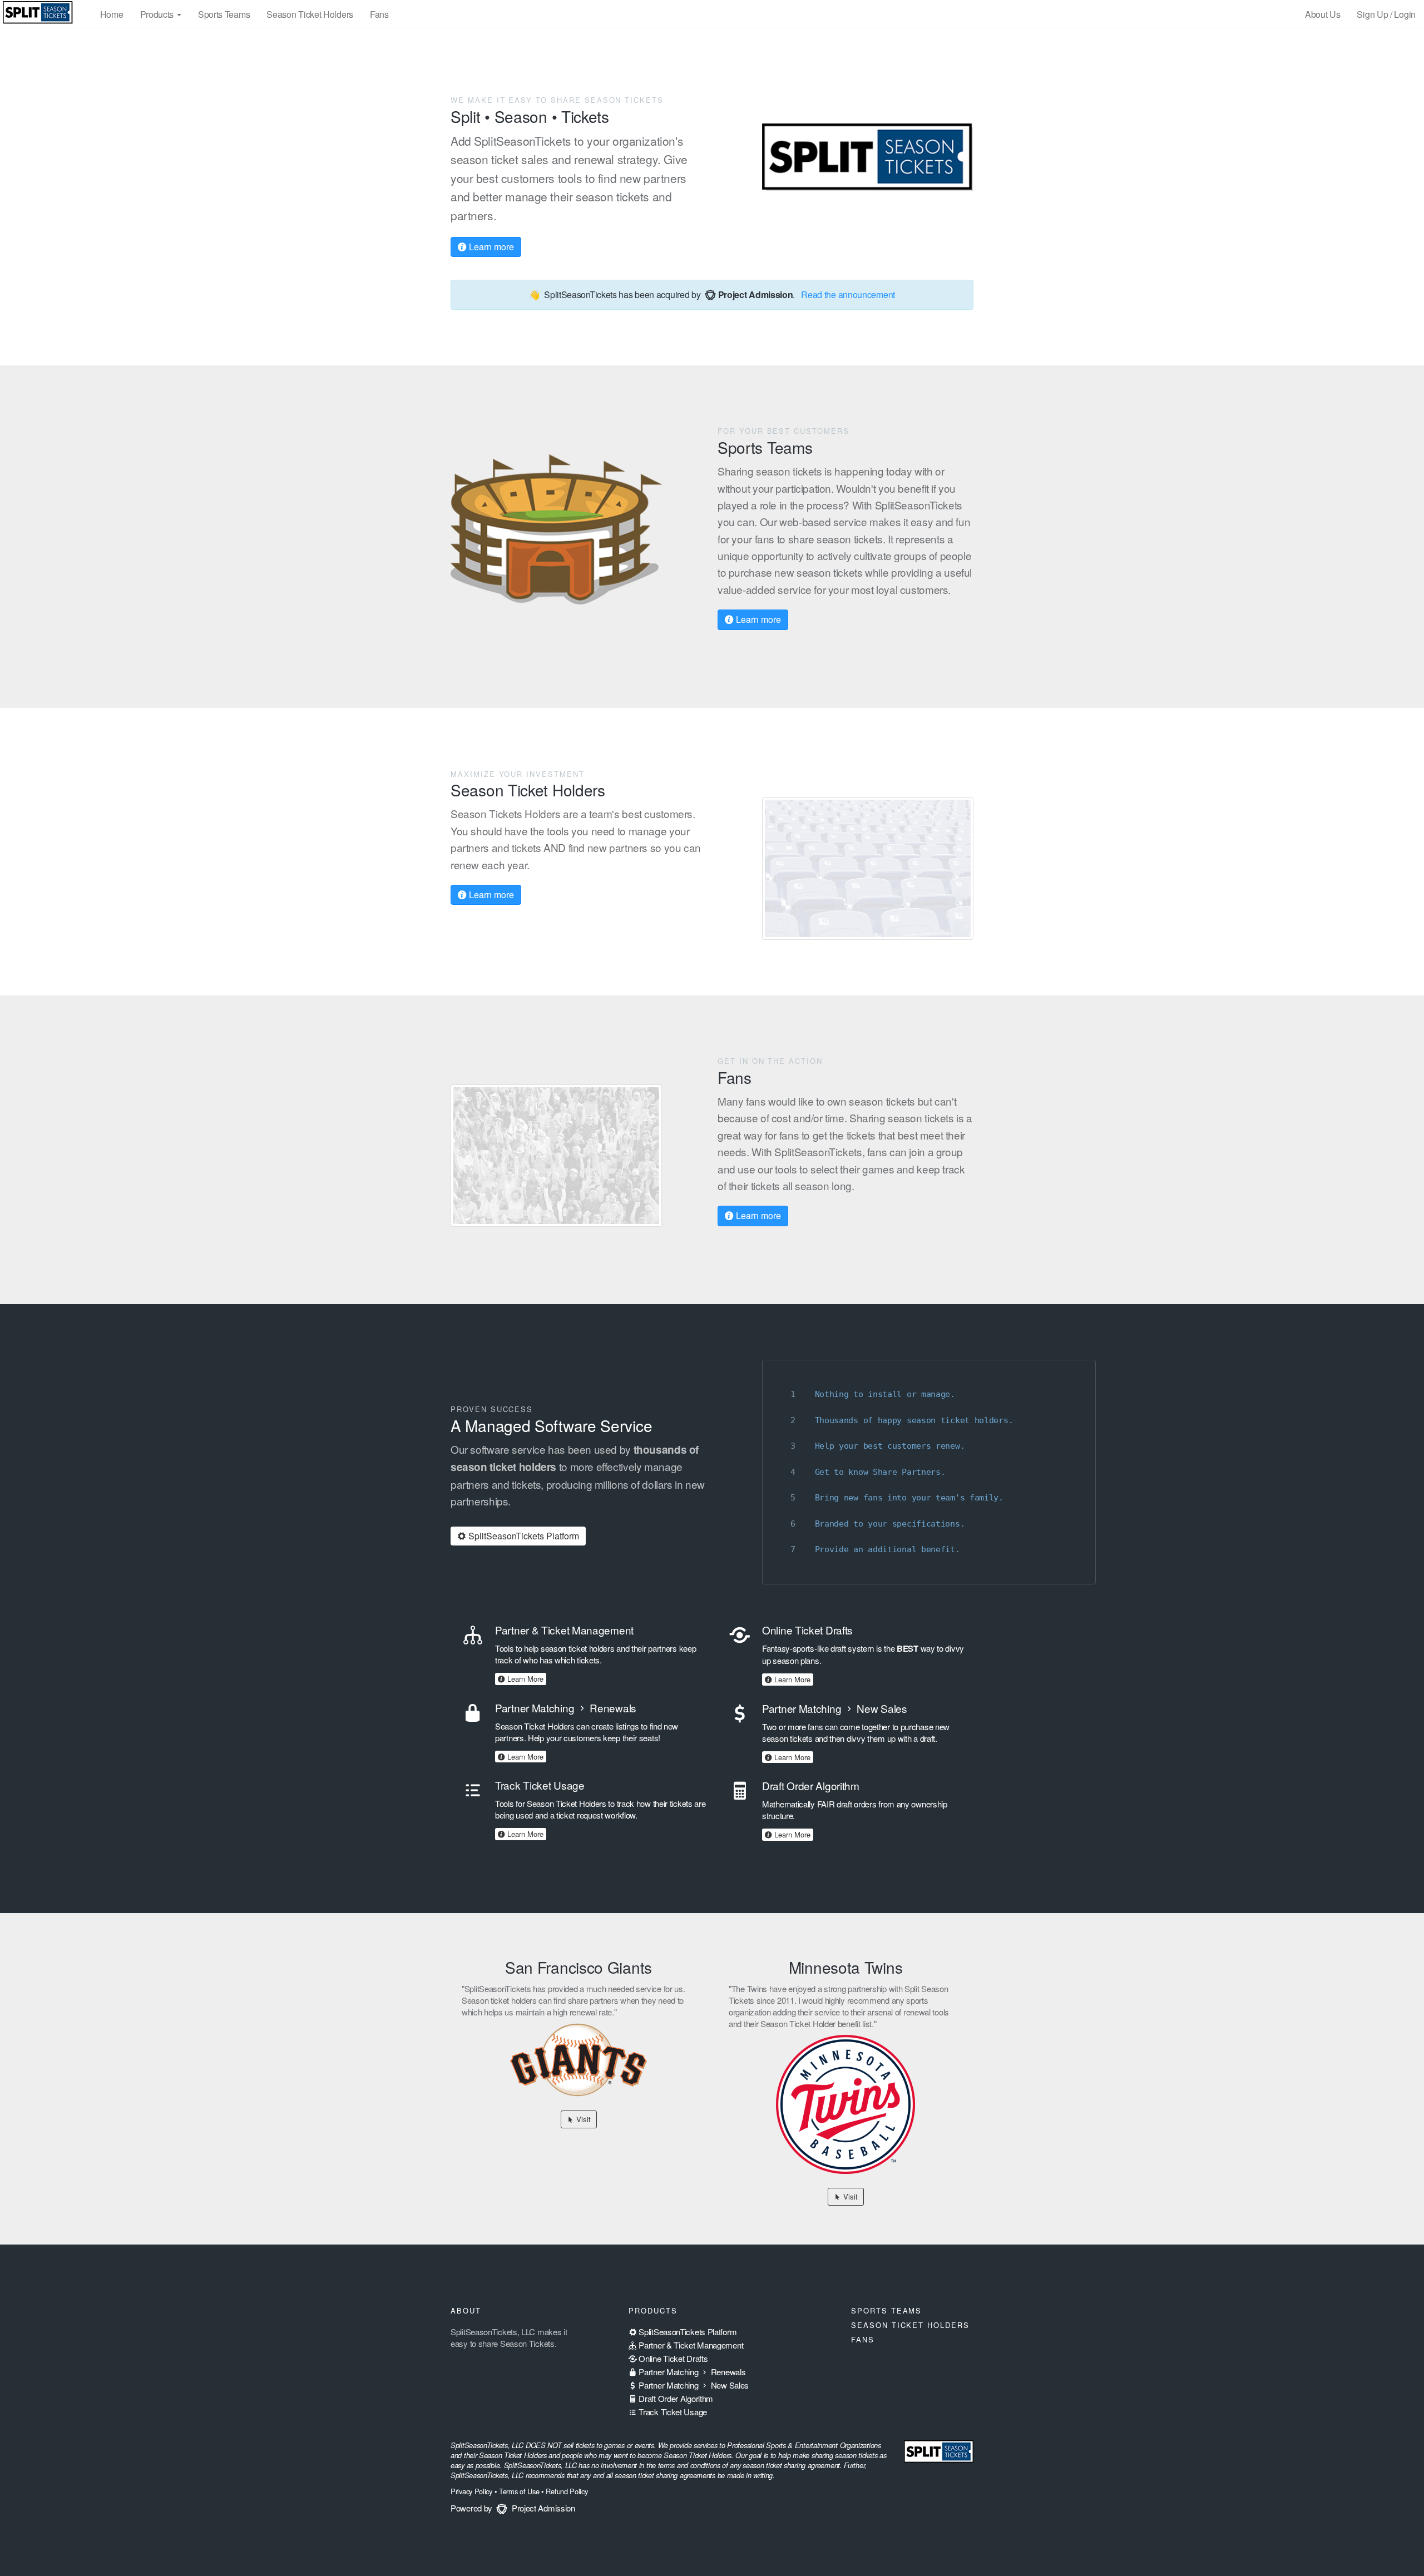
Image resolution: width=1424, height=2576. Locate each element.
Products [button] (158, 14)
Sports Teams (224, 14)
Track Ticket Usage (672, 2412)
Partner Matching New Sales (693, 2385)
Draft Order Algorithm (675, 2398)
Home (112, 14)
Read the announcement (848, 294)
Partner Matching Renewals (691, 2372)
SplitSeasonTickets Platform (523, 1536)
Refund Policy (567, 2491)
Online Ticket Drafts (672, 2358)
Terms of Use (519, 2491)
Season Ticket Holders (310, 14)
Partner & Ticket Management (690, 2345)
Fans (379, 14)
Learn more (490, 247)
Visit (582, 2119)
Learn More (524, 1679)
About (466, 2310)
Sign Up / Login (1386, 14)
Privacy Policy (471, 2491)
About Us (1323, 14)
